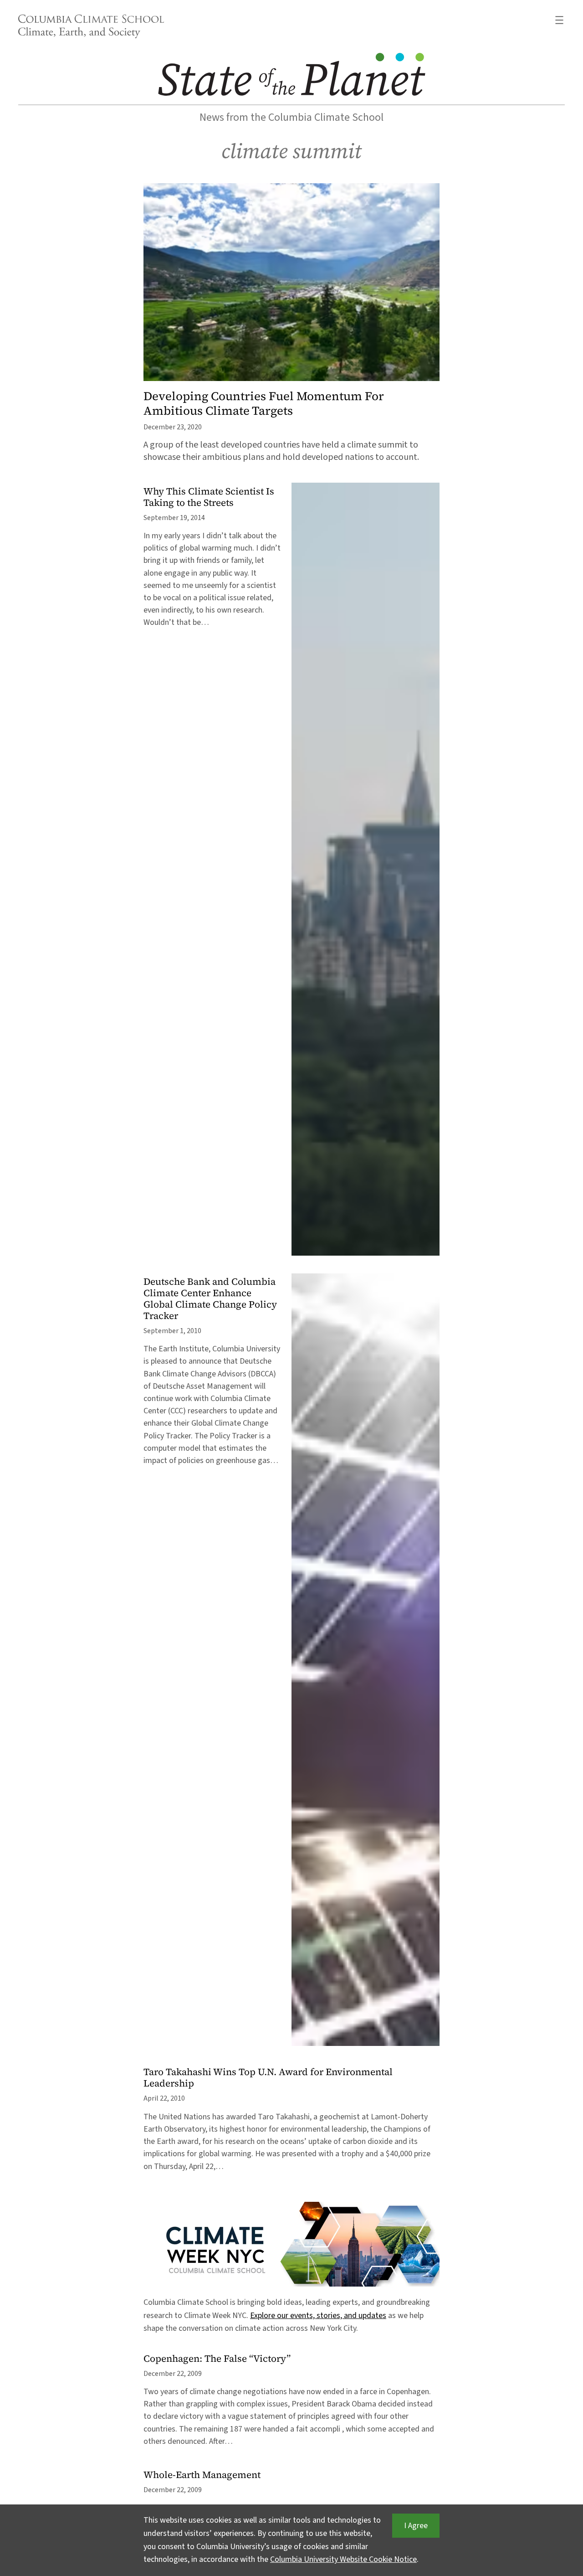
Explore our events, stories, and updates (318, 2316)
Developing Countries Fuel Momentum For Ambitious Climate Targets (264, 403)
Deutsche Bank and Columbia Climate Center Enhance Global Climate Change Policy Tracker (210, 1299)
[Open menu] (559, 20)
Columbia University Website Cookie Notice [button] (343, 2559)
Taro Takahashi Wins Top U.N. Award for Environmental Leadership (268, 2078)
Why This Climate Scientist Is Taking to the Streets (209, 497)
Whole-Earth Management (202, 2475)
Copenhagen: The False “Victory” (217, 2359)
